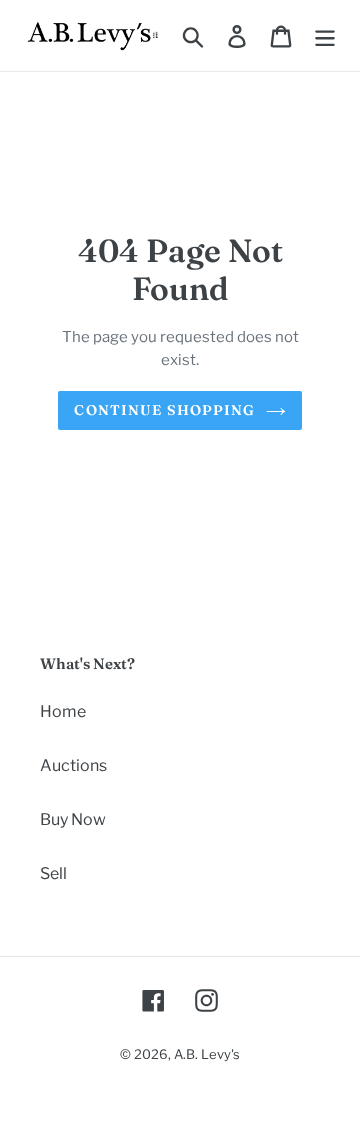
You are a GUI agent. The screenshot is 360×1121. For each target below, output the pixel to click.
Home (63, 711)
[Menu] (325, 35)
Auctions (73, 765)
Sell (53, 873)
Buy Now (73, 819)
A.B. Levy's (207, 1054)
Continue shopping (164, 410)
